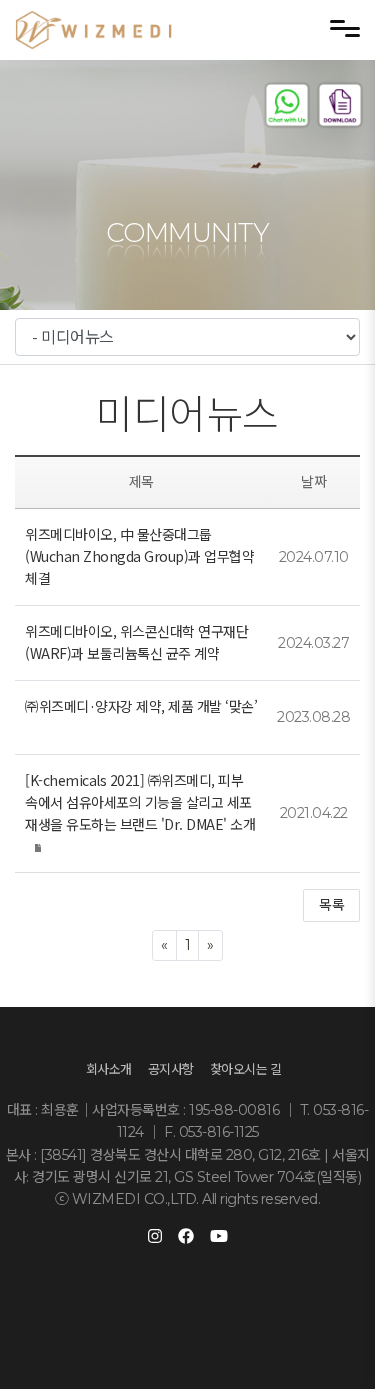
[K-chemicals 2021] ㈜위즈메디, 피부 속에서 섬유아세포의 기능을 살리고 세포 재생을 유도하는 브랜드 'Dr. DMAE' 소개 (140, 802)
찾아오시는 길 (246, 1069)
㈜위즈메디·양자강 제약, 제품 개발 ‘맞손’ (141, 706)
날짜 (313, 482)
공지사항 (171, 1069)
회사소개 (109, 1069)
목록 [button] (331, 905)
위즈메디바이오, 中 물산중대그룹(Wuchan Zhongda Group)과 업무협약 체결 (139, 556)
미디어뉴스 (187, 414)
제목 (141, 482)
